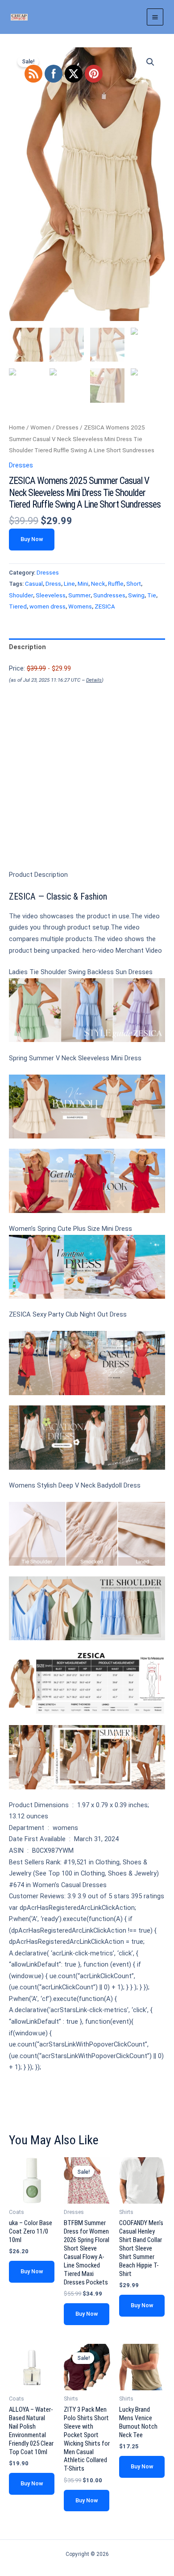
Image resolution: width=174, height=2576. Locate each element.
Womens (80, 606)
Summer (79, 595)
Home (17, 427)
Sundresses (109, 595)
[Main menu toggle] (155, 17)
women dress (48, 606)
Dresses (67, 427)
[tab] (87, 647)
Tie (152, 595)
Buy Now (32, 539)
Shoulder (21, 595)
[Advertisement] (87, 792)
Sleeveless (51, 595)
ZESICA (105, 606)
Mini (83, 584)
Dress (53, 584)
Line (69, 584)
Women (41, 427)
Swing (136, 595)
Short (134, 584)
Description (27, 647)
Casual (34, 584)
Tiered (18, 606)
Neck (98, 584)
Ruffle (116, 584)
